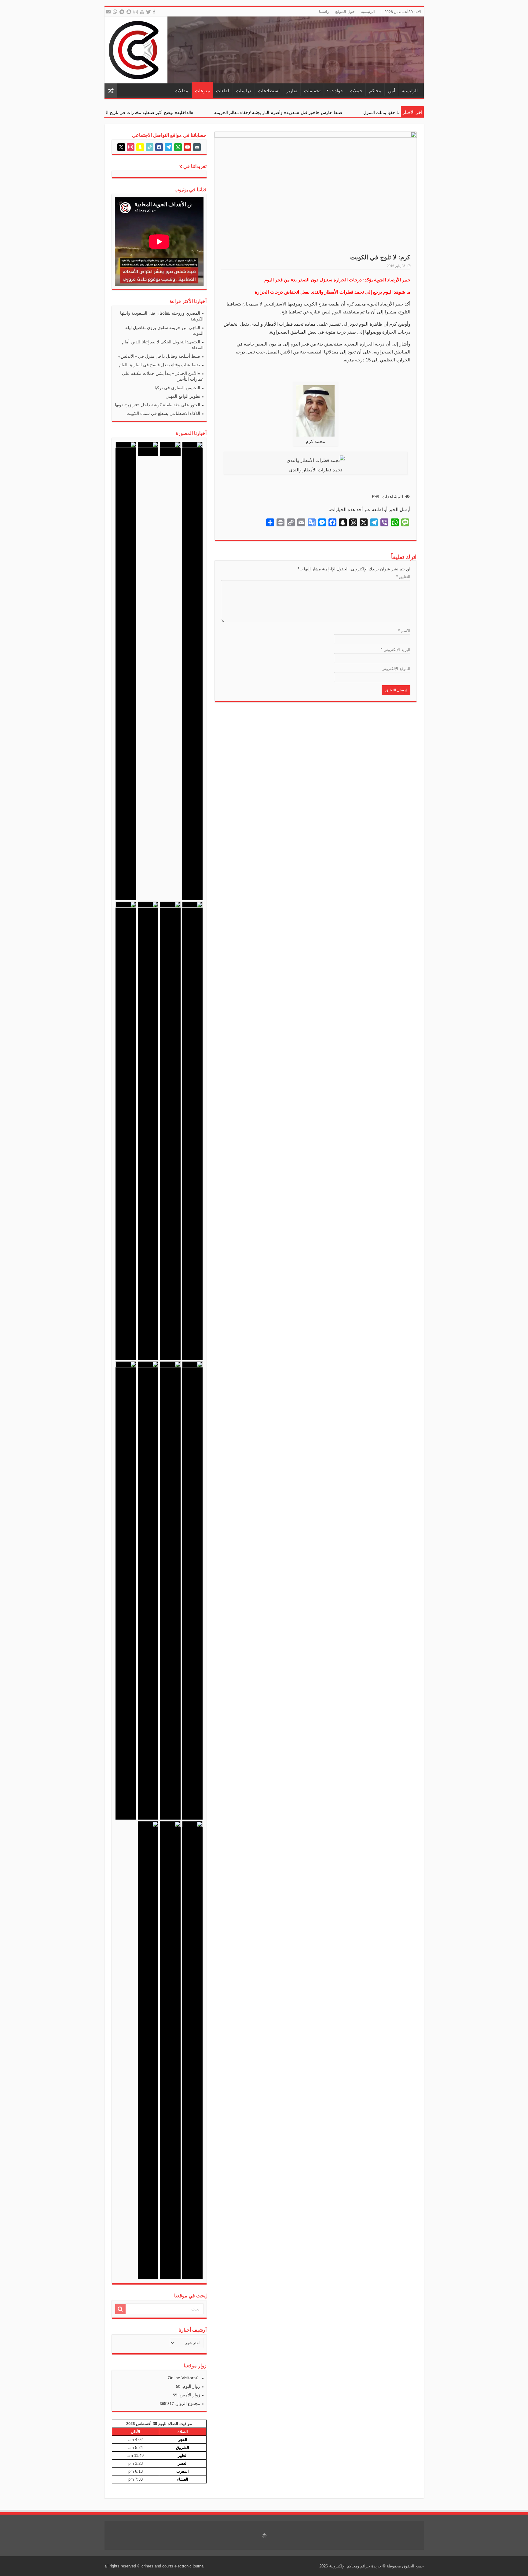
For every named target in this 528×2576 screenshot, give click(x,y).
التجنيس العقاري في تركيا (177, 388)
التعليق (403, 577)
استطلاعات (269, 91)
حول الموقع (345, 11)
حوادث (337, 91)
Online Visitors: (183, 2378)
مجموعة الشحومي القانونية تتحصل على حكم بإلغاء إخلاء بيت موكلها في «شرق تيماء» (129, 112)
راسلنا (324, 11)
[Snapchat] (130, 12)
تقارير (292, 91)
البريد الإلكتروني (396, 650)
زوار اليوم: (190, 2386)
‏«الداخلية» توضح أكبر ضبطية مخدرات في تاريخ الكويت (275, 112)
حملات (356, 91)
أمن (392, 91)
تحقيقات (312, 91)
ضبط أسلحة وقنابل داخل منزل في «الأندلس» (159, 356)
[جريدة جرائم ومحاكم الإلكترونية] (264, 50)
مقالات (182, 91)
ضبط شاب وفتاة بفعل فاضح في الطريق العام (159, 365)
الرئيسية (368, 11)
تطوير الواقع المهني (183, 396)
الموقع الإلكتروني (396, 669)
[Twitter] (149, 12)
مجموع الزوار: (187, 2403)
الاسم (404, 631)
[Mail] (108, 12)
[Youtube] (142, 12)
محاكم (375, 91)
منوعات (202, 91)
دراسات (244, 91)
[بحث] (120, 2309)
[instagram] (136, 12)
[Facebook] (155, 12)
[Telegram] (121, 12)
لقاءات (223, 91)
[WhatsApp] (115, 12)
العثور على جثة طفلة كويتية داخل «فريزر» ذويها (158, 405)
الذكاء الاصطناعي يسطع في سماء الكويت (163, 413)
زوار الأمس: (189, 2395)
